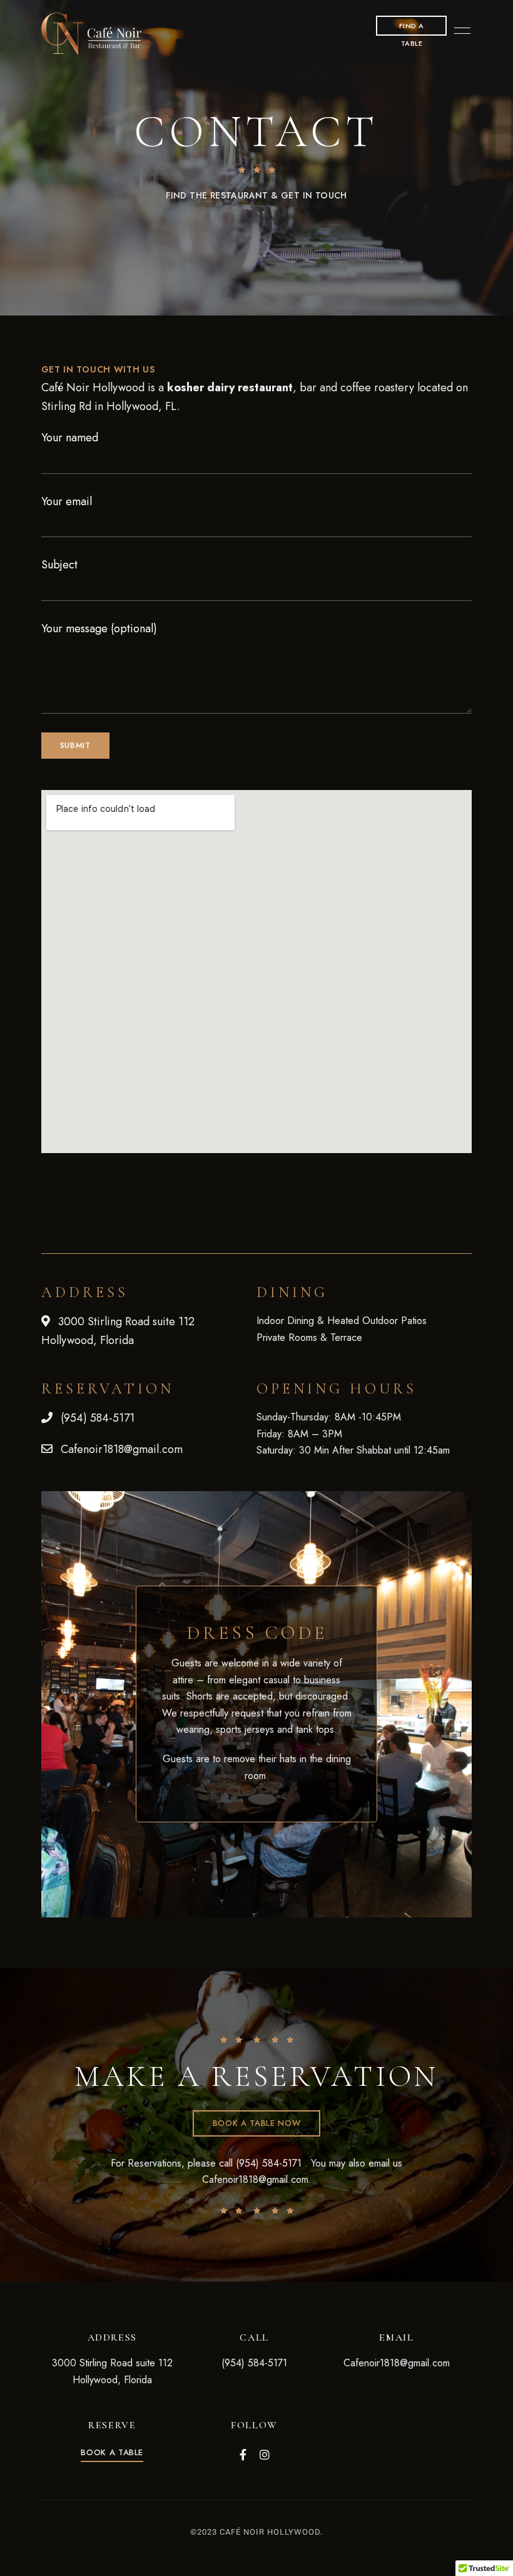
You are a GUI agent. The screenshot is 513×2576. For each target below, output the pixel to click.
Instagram (265, 2455)
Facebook (243, 2455)
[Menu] (459, 31)
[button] (112, 2452)
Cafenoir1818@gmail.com (255, 2179)
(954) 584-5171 (269, 2163)
